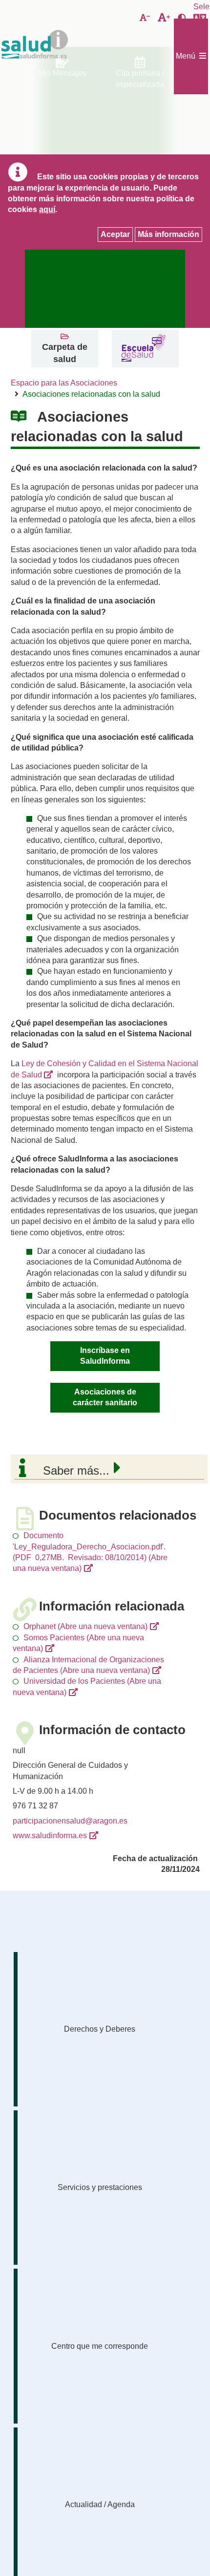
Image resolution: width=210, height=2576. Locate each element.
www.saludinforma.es (50, 1835)
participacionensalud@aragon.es (70, 1821)
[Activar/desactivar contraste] (182, 18)
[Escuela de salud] (143, 349)
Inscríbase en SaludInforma (105, 1356)
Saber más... (76, 1470)
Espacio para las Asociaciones (64, 383)
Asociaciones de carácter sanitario (105, 1397)
